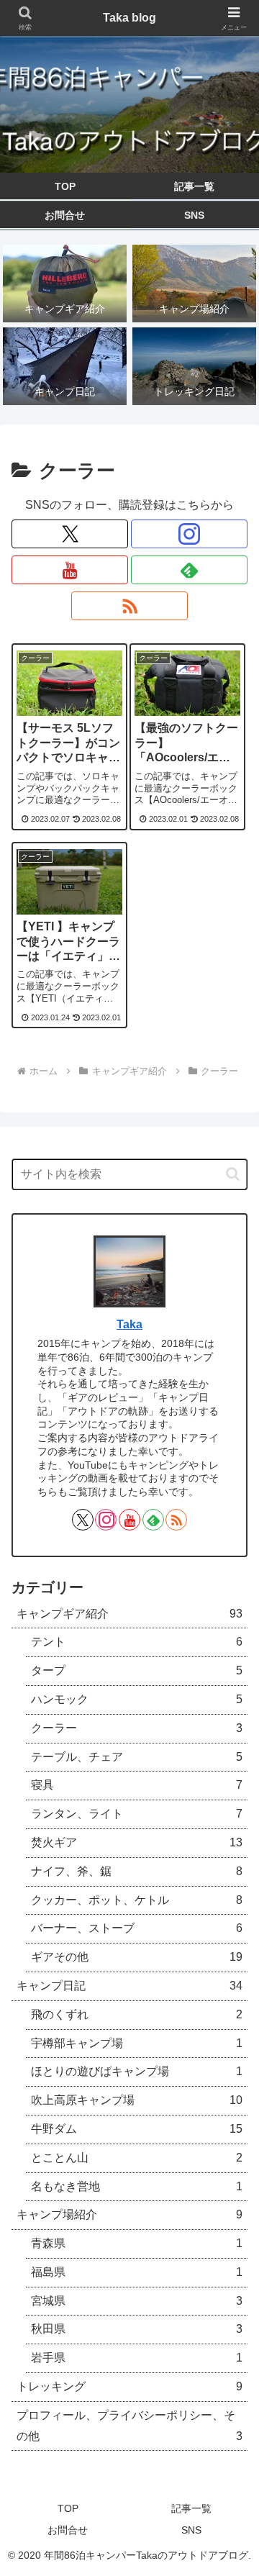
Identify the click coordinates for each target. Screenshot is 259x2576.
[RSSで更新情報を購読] (129, 606)
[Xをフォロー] (70, 534)
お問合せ (68, 2530)
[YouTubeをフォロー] (70, 570)
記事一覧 (191, 2508)
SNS (191, 2530)
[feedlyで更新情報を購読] (189, 570)
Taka (129, 1324)
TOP (68, 2508)
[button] (233, 1174)
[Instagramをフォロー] (189, 534)
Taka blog (129, 18)
